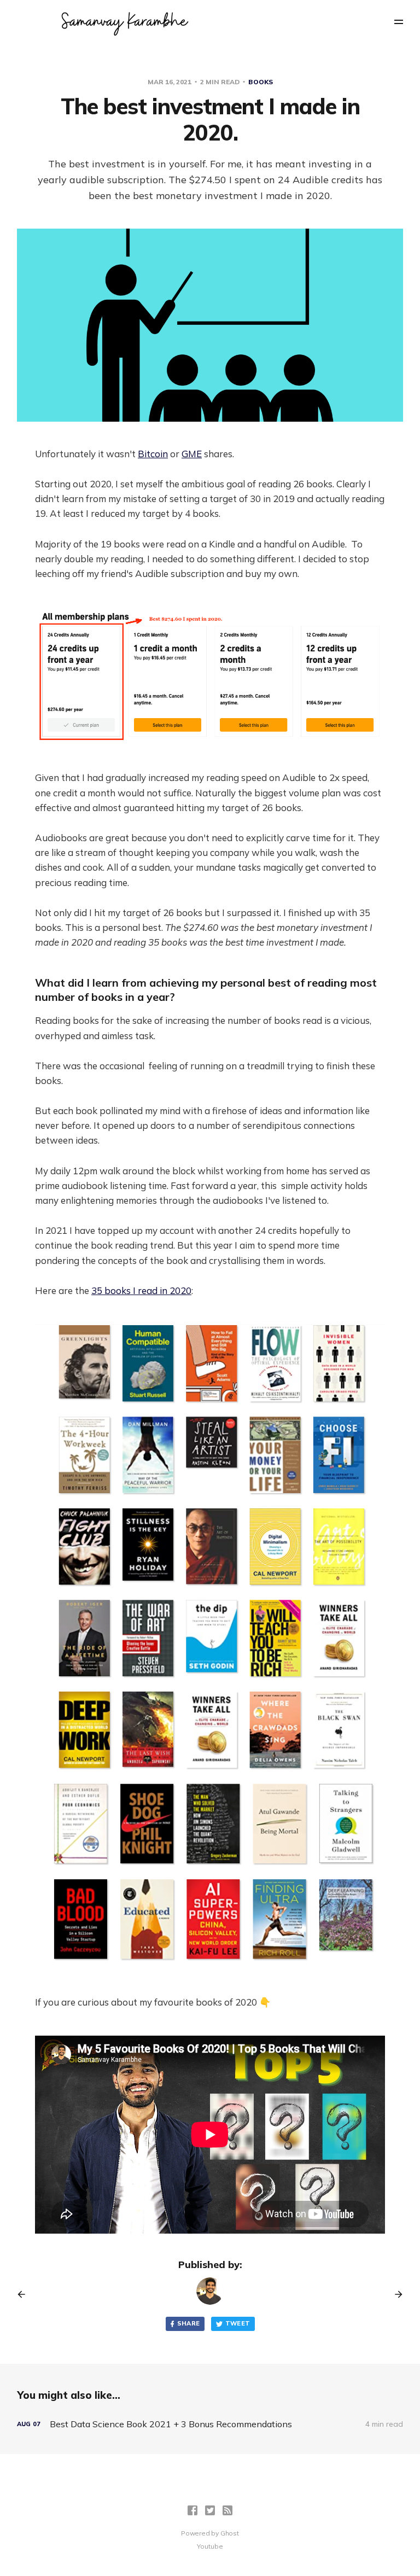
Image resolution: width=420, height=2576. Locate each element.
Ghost (230, 2533)
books (261, 82)
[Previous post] (25, 2294)
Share (189, 2323)
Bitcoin (153, 454)
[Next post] (395, 2294)
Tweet (238, 2323)
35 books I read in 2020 (141, 1290)
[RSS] (227, 2510)
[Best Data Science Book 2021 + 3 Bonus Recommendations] (210, 2424)
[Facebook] (192, 2510)
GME (192, 454)
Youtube (210, 2546)
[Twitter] (210, 2510)
